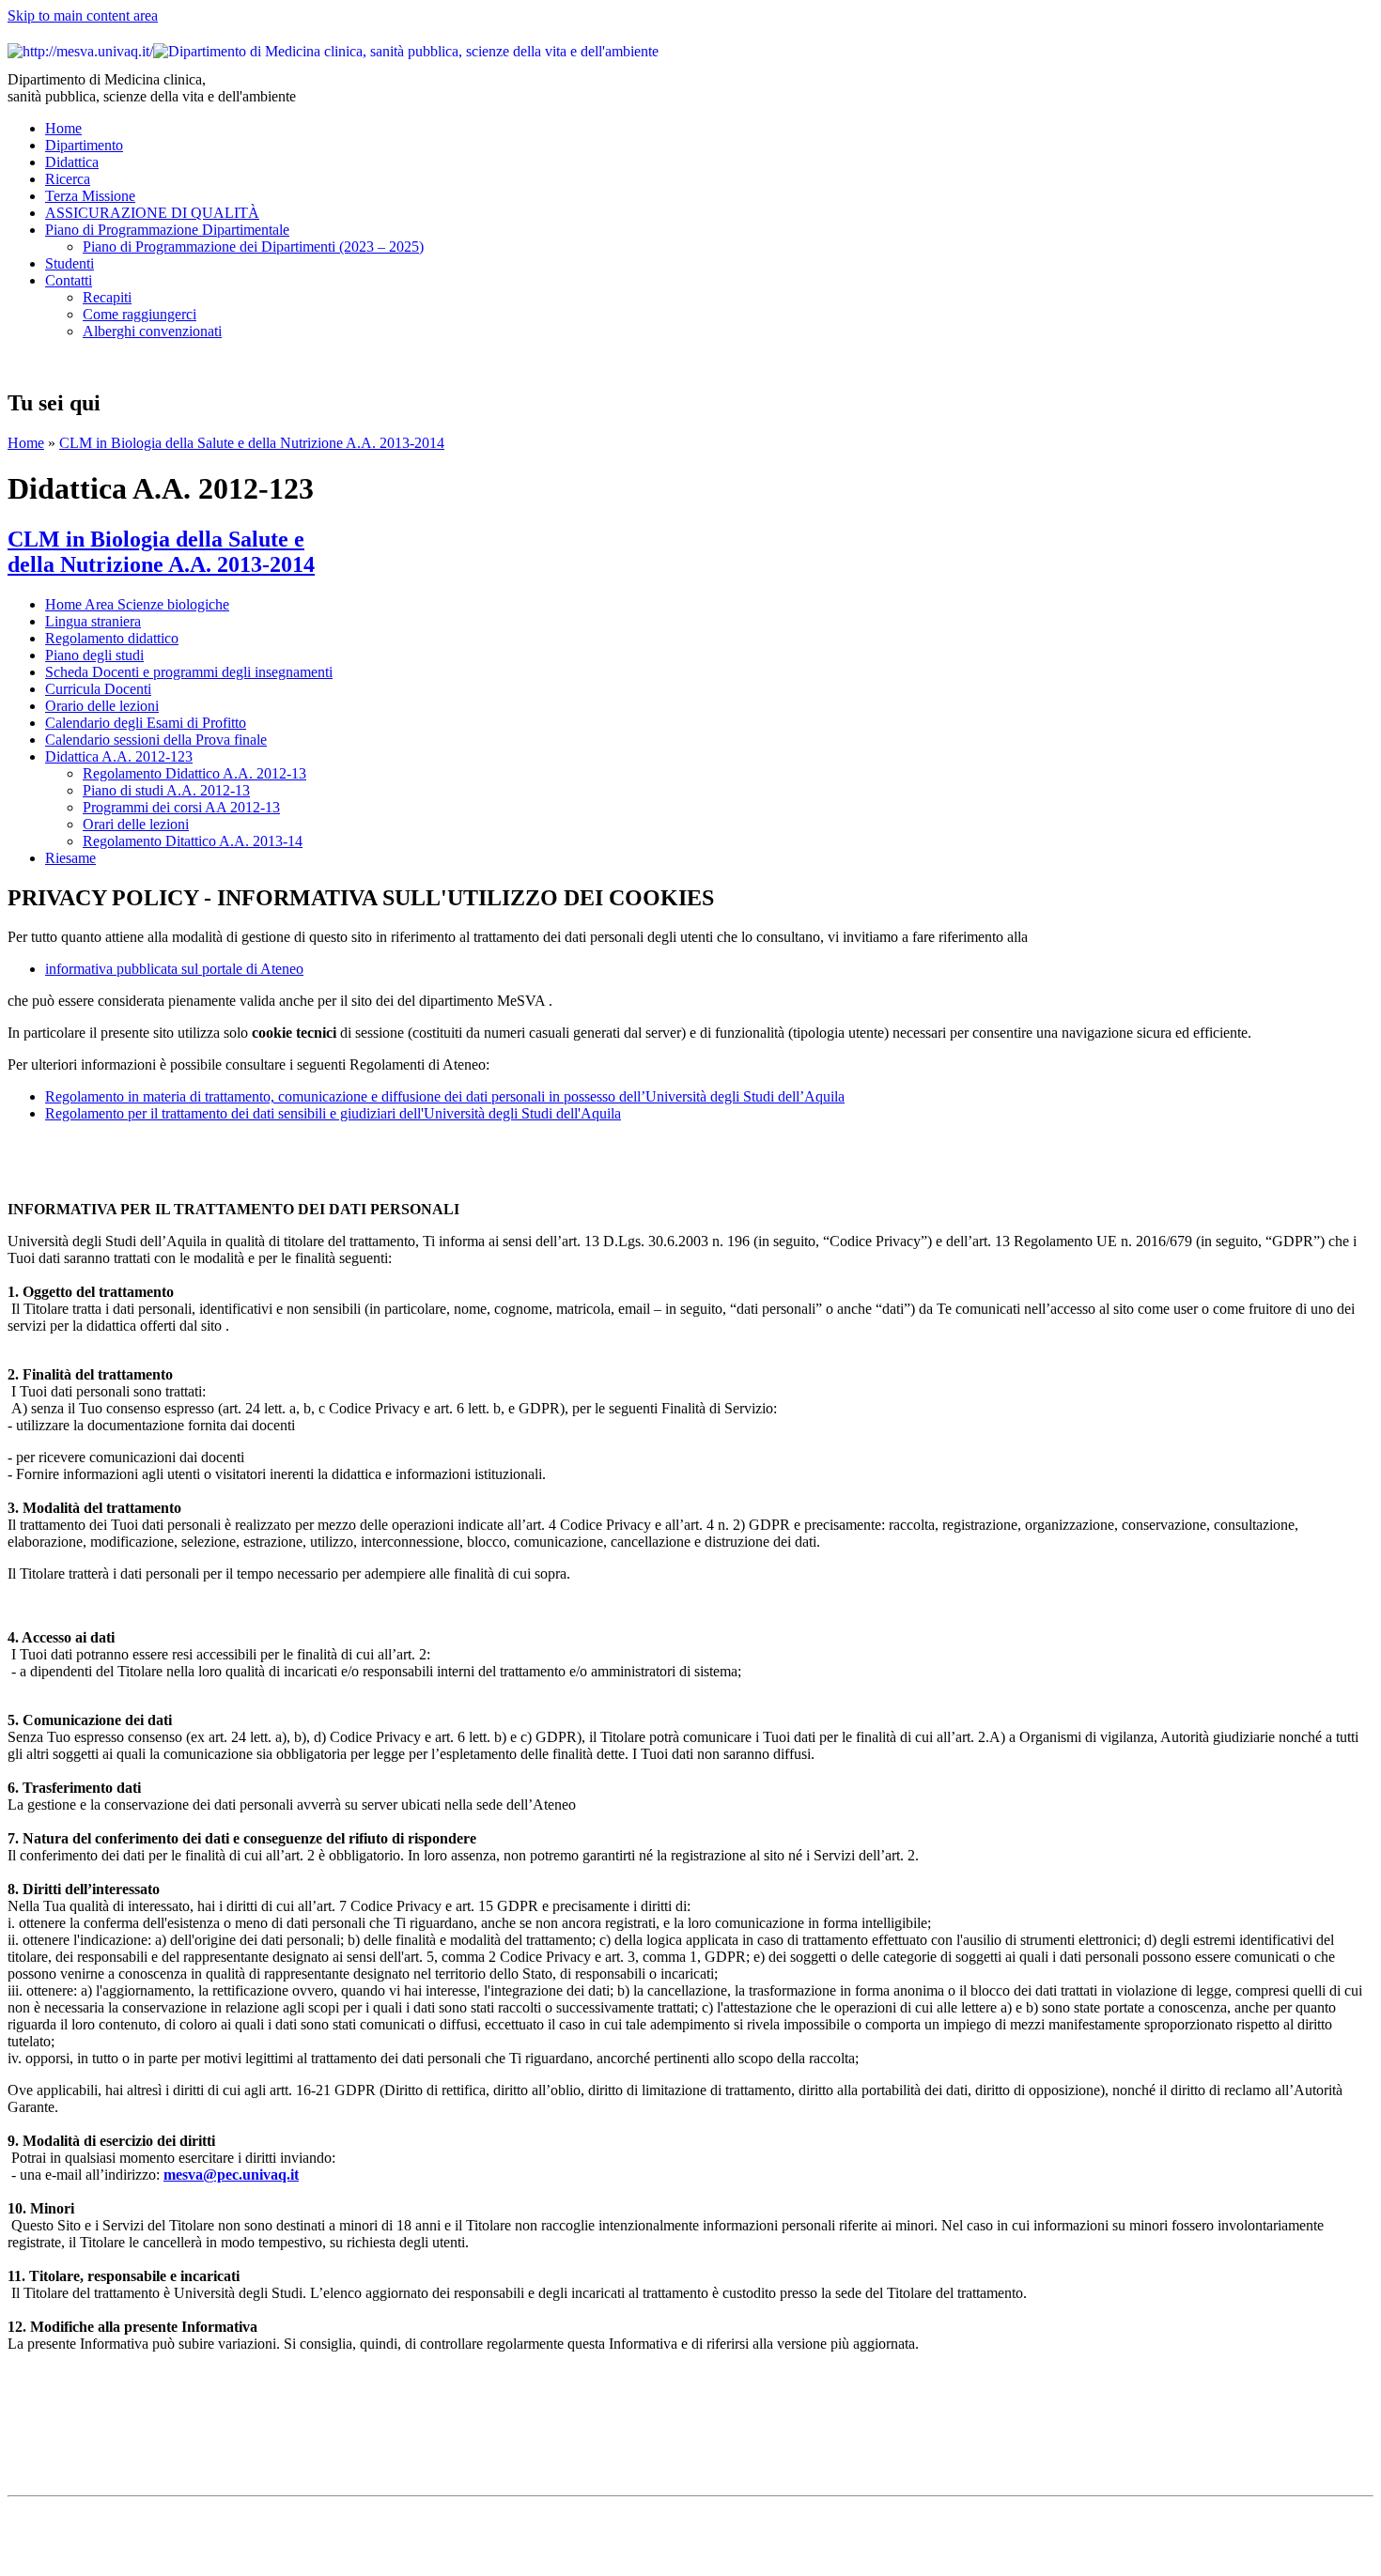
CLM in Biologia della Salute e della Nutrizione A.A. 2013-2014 (252, 443)
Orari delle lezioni (136, 824)
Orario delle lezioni (102, 706)
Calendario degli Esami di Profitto (146, 723)
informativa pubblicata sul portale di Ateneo (174, 969)
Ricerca (68, 179)
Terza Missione (90, 196)
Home (63, 128)
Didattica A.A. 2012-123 (119, 756)
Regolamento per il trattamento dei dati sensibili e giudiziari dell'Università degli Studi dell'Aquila (333, 1113)
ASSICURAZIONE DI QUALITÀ (152, 213)
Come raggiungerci (140, 314)
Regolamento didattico (112, 638)
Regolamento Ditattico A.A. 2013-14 (193, 841)
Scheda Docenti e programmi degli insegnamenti (189, 672)
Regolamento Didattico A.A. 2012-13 (194, 773)
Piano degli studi (94, 655)
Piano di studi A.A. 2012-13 (166, 790)
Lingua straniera (93, 621)
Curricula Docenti (98, 689)
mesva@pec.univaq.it (231, 2175)
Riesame (70, 858)
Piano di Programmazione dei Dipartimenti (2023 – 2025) (253, 247)
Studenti (70, 263)
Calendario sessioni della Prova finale (156, 740)
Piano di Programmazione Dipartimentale (167, 230)
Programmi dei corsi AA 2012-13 (181, 807)
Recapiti (107, 297)
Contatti (69, 280)
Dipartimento (84, 145)
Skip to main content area (83, 15)
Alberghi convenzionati (152, 331)
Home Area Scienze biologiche (137, 604)
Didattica (72, 162)
